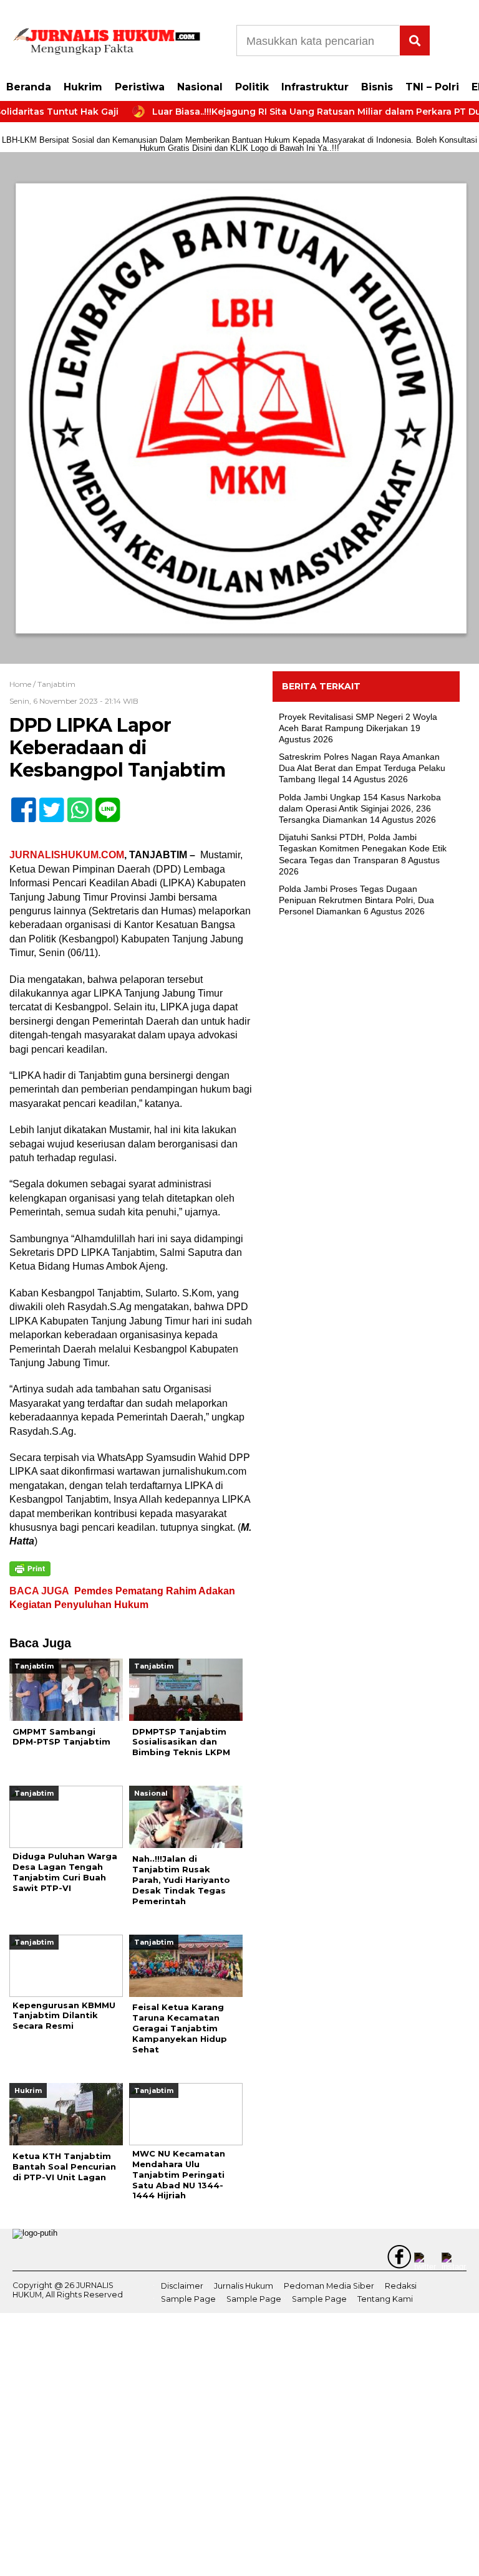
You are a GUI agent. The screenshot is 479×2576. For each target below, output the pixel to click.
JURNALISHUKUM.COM (67, 855)
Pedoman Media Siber (329, 2286)
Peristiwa (140, 87)
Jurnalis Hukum (244, 2286)
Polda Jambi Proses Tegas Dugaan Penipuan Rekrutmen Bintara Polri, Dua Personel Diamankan (356, 900)
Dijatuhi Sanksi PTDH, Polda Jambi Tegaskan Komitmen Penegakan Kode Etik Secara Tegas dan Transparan (363, 848)
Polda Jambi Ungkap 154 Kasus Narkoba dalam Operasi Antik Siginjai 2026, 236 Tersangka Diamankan (360, 808)
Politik (252, 87)
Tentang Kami (385, 2299)
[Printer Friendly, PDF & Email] (30, 1569)
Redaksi (401, 2286)
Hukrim (83, 87)
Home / (23, 684)
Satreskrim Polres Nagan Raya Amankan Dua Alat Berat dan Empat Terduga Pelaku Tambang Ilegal (362, 768)
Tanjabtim (56, 684)
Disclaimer (182, 2286)
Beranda (29, 87)
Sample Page (188, 2299)
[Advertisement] (366, 1020)
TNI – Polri (432, 87)
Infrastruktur (315, 87)
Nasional (200, 87)
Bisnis (377, 87)
